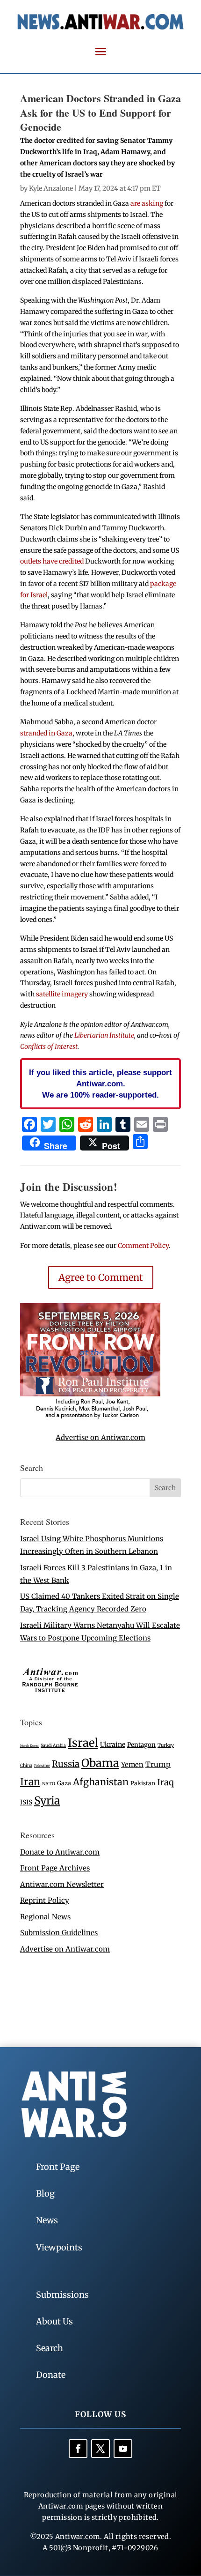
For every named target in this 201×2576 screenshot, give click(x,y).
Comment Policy (143, 1246)
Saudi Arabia (53, 1745)
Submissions (62, 2295)
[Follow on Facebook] (78, 2449)
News (47, 2220)
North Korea (29, 1746)
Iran (30, 1782)
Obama (100, 1763)
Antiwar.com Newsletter (62, 1884)
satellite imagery (62, 994)
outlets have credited (52, 561)
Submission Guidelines (59, 1933)
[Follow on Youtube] (123, 2449)
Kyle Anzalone (51, 188)
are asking (147, 203)
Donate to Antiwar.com (60, 1852)
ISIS (26, 1802)
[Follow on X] (100, 2449)
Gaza (64, 1783)
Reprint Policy (45, 1900)
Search (50, 2348)
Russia (66, 1764)
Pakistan (143, 1783)
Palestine (42, 1766)
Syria (47, 1800)
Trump (158, 1764)
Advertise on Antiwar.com (100, 1437)
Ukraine (113, 1745)
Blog (45, 2194)
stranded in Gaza (46, 733)
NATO (49, 1784)
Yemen (132, 1765)
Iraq (165, 1782)
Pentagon (141, 1745)
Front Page (58, 2167)
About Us (54, 2321)
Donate (51, 2375)
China (26, 1766)
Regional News (45, 1917)
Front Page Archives (55, 1868)
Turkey (166, 1745)
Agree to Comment (101, 1277)
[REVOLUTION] (90, 1417)
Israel (83, 1743)
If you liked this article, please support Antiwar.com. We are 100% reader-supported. (100, 1084)
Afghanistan (101, 1782)
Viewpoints (59, 2247)
